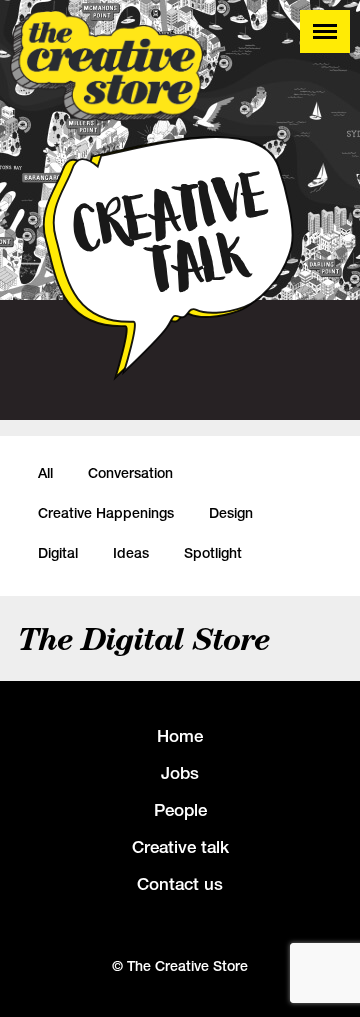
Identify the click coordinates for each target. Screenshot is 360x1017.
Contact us (180, 884)
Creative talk (180, 847)
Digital (58, 553)
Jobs (180, 773)
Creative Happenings (106, 513)
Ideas (131, 553)
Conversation (130, 473)
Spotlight (213, 553)
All (45, 473)
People (180, 810)
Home (180, 736)
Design (231, 513)
